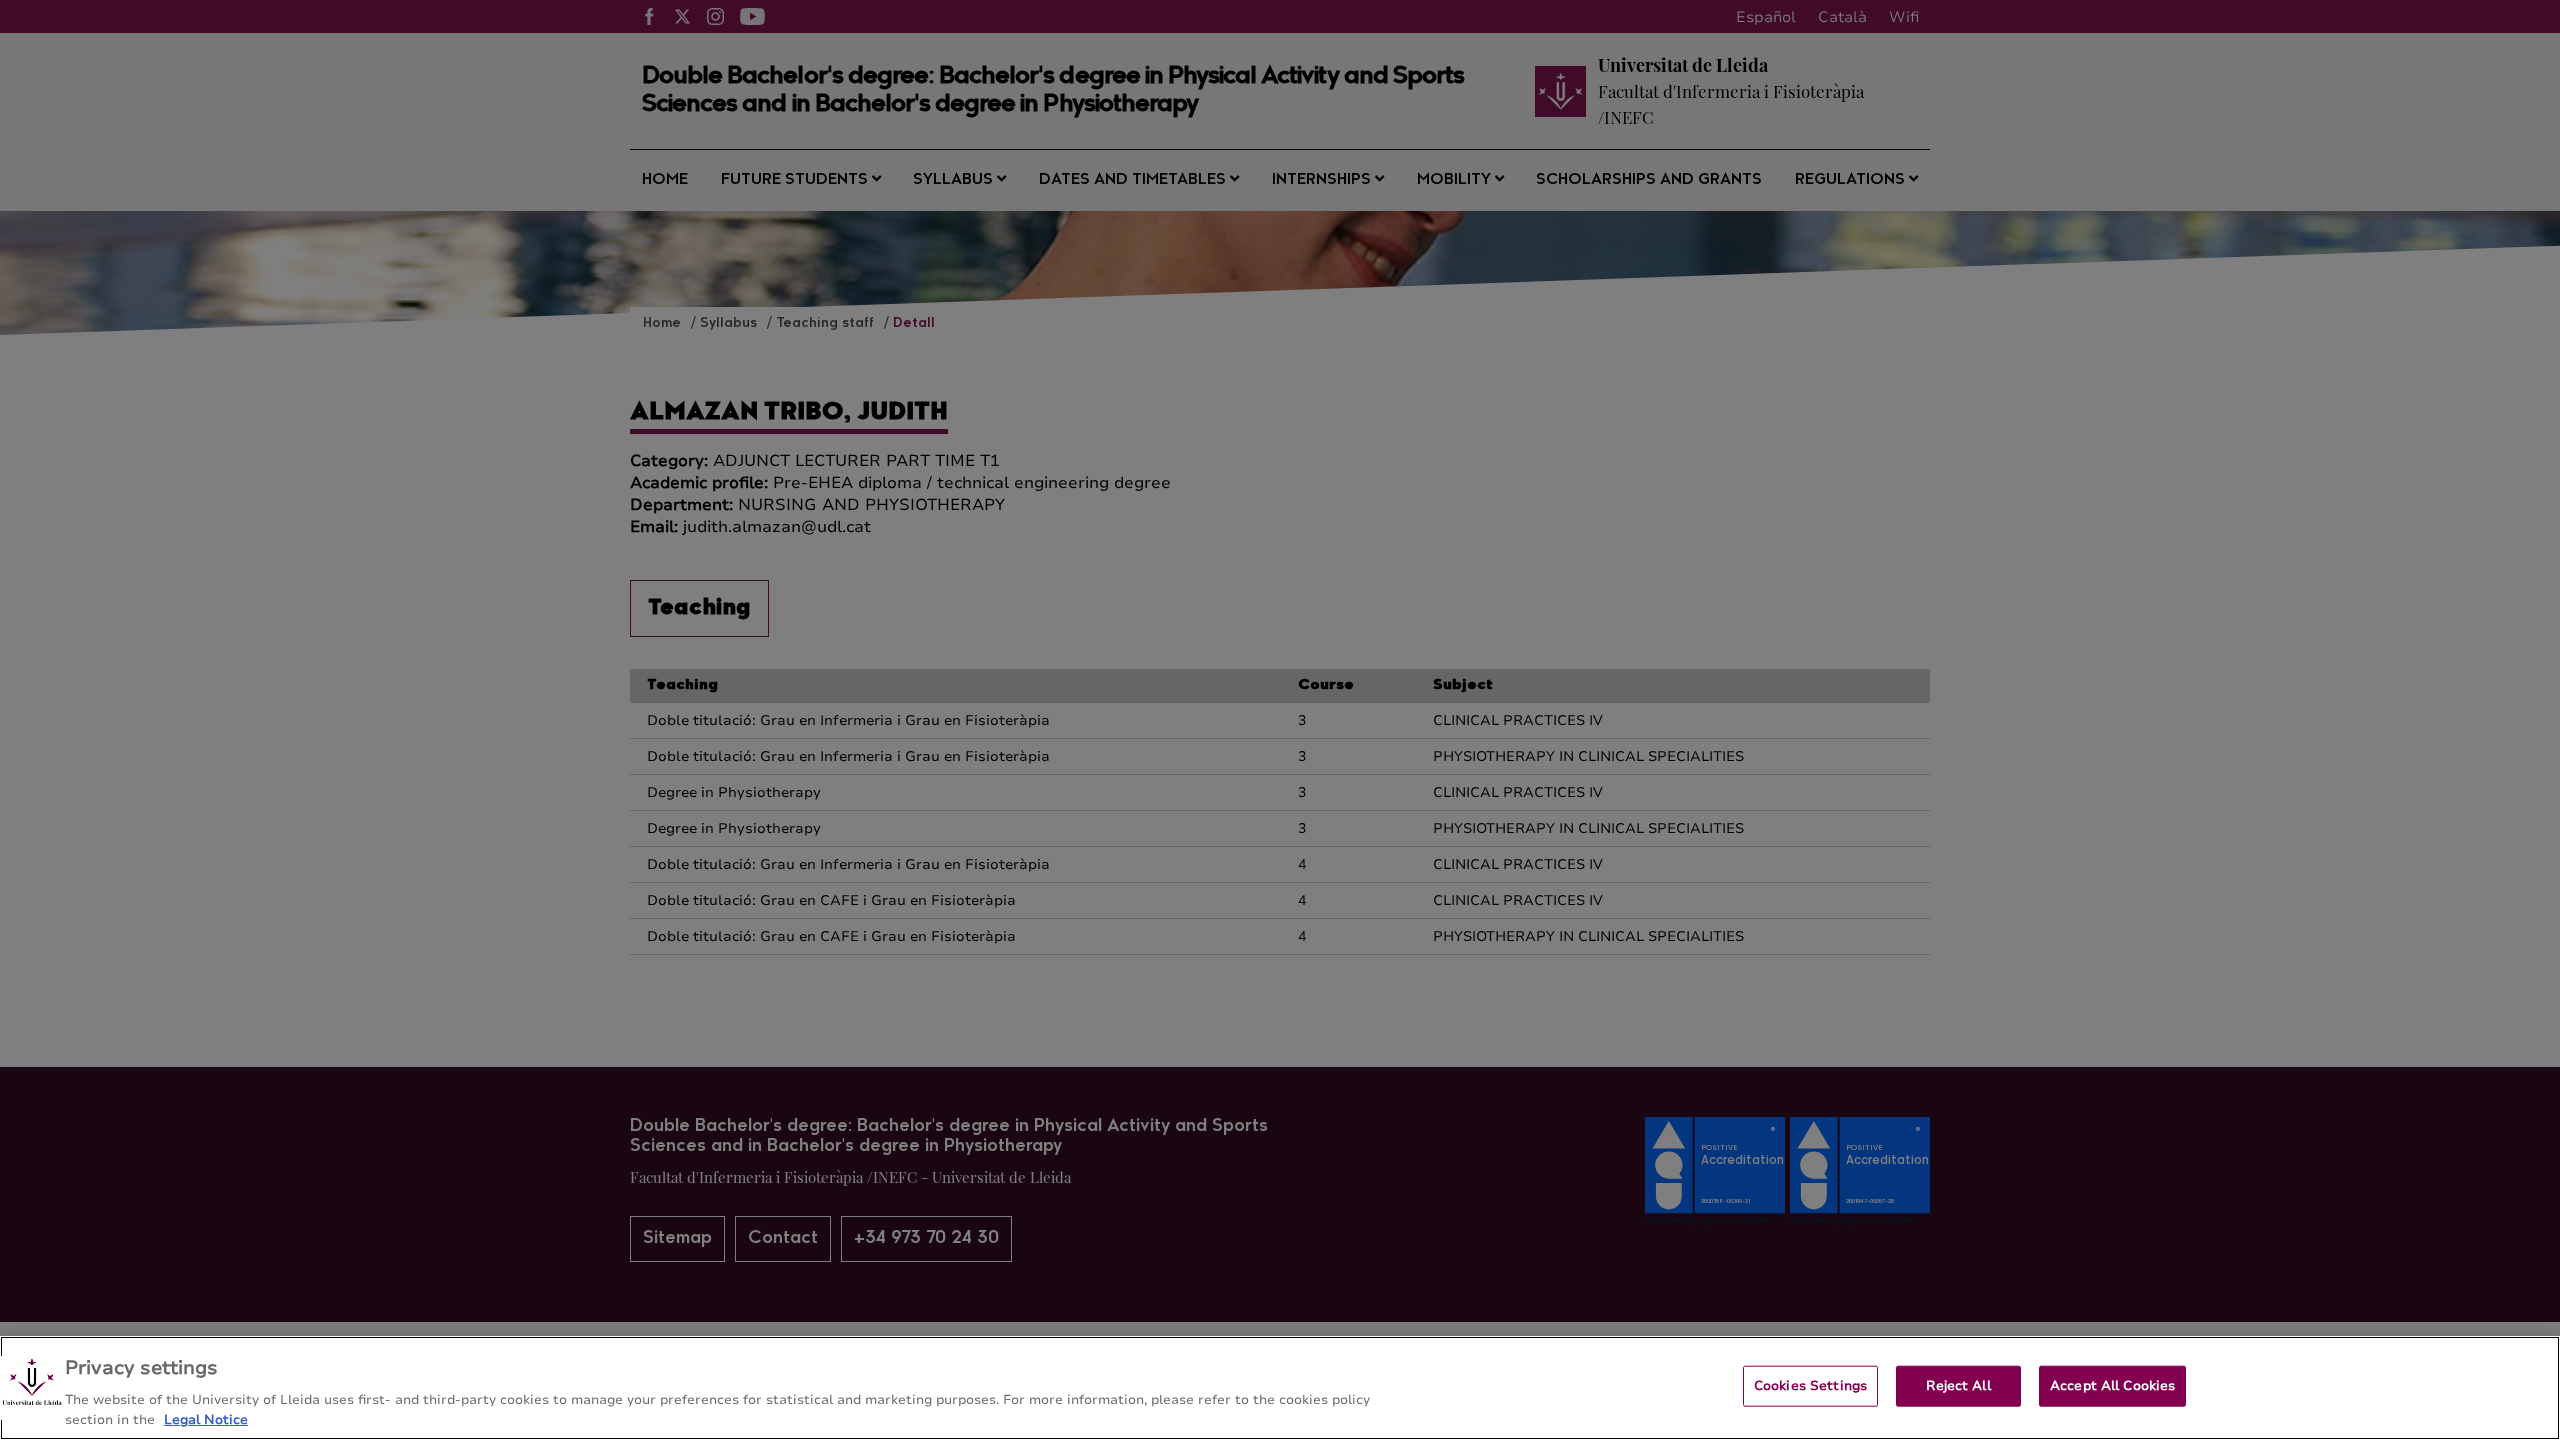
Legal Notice (206, 1419)
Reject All (1958, 1386)
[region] (1280, 1388)
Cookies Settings (1810, 1386)
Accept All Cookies (2112, 1386)
